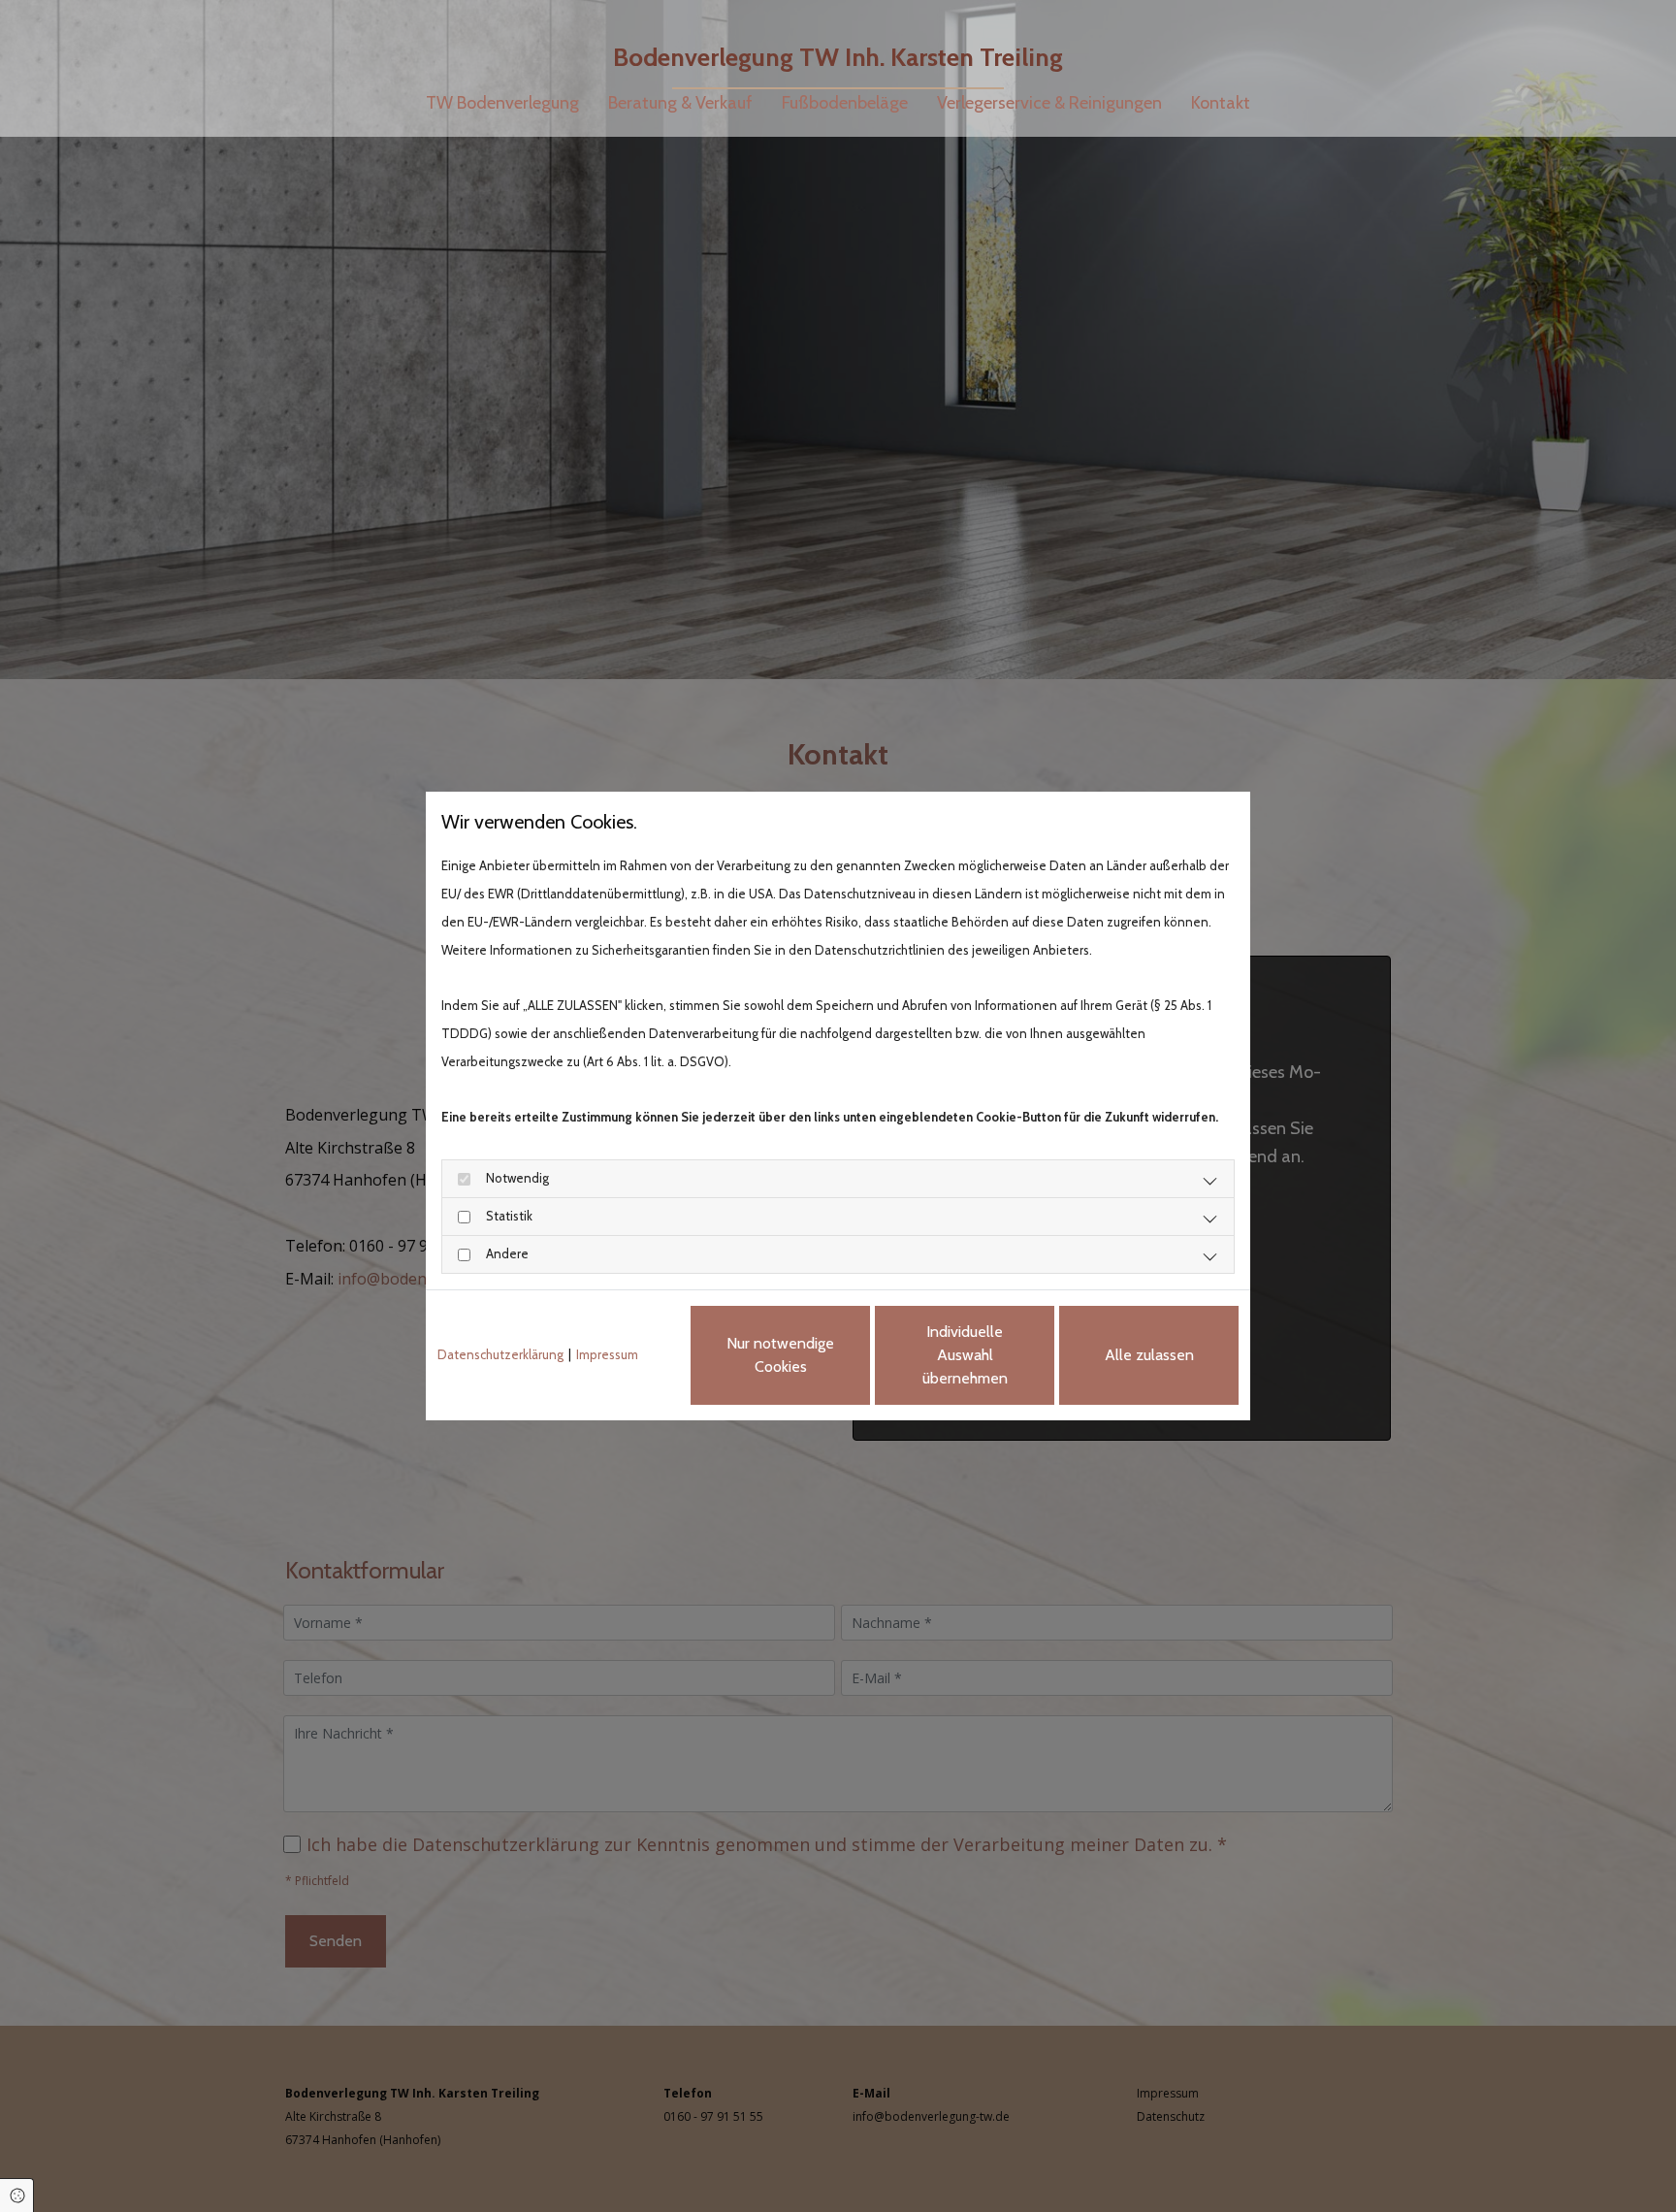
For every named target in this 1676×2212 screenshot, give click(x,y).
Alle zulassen (1149, 1355)
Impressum (607, 1354)
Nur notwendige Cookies (780, 1355)
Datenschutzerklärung (500, 1354)
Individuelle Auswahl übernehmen (965, 1355)
